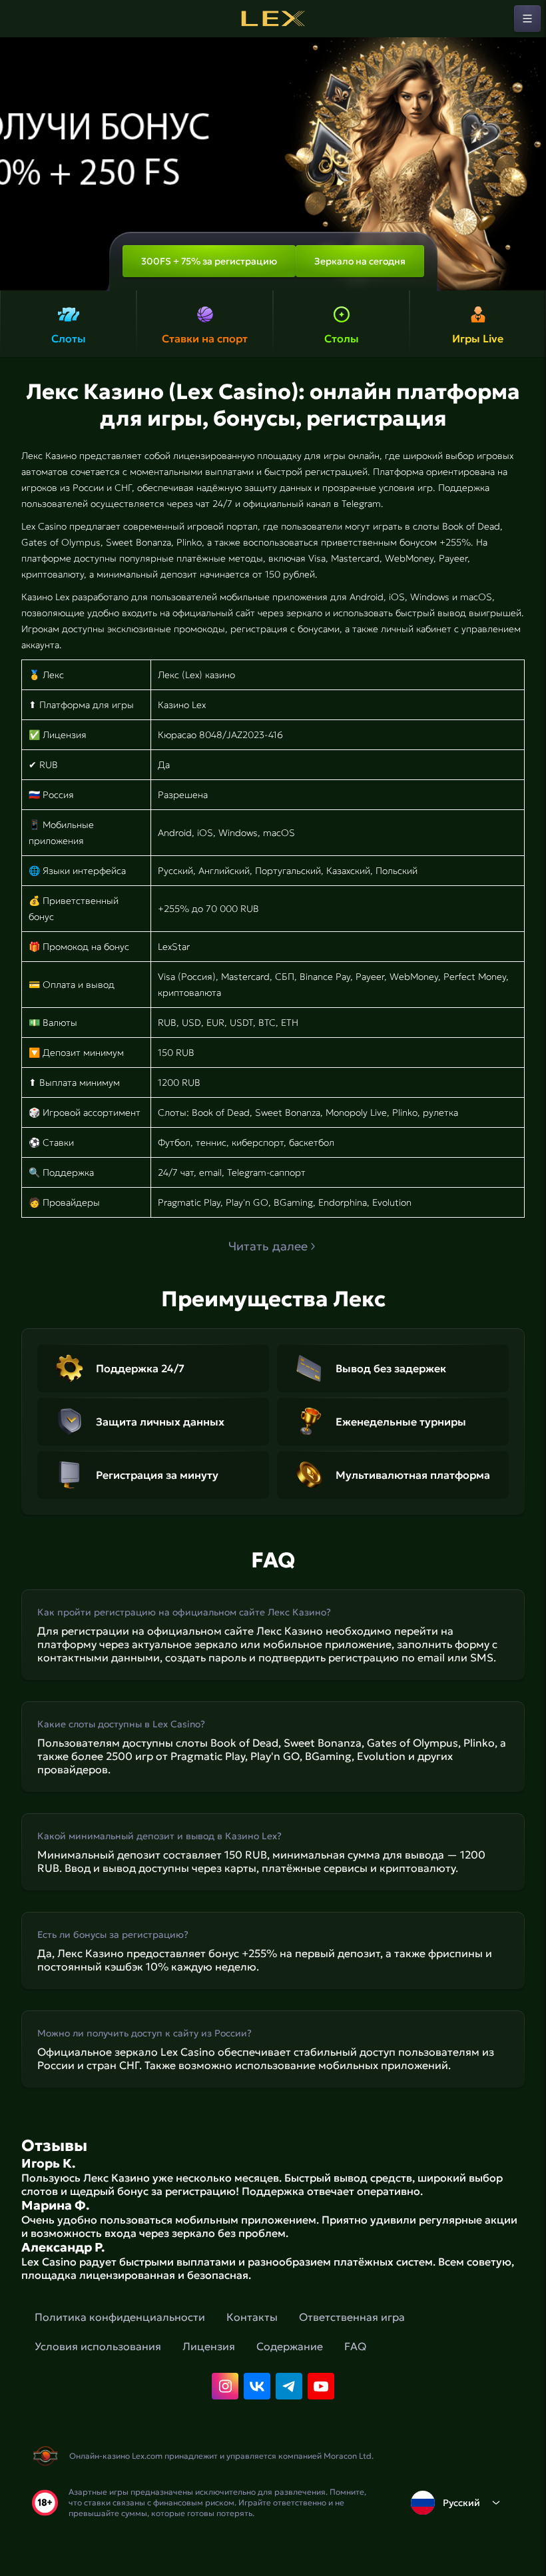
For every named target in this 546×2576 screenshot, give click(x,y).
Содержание (290, 2346)
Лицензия (209, 2346)
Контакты (252, 2317)
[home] (273, 19)
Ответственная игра (352, 2317)
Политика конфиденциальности (120, 2317)
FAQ (355, 2346)
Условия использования (98, 2346)
